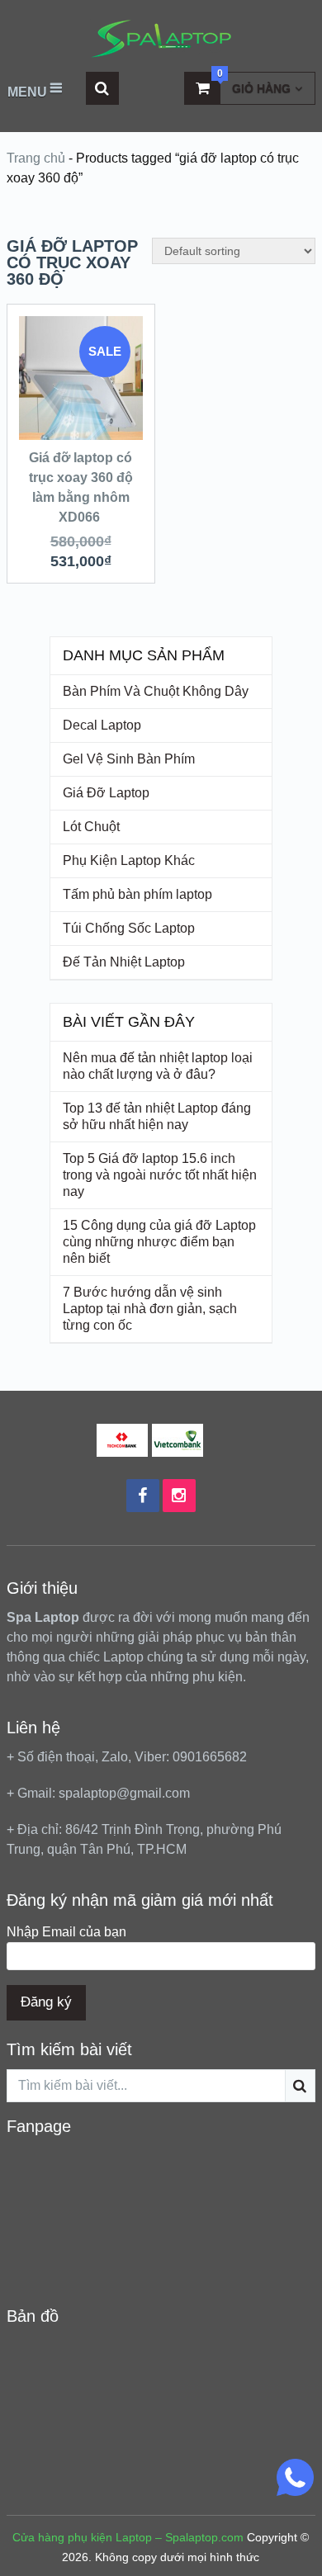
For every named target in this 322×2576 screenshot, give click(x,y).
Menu (27, 92)
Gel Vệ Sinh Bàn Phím (129, 759)
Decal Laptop (102, 725)
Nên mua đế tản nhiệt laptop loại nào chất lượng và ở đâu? (158, 1066)
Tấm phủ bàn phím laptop (137, 894)
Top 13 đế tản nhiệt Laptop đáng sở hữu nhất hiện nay (157, 1116)
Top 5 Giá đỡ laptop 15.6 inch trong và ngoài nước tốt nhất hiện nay (160, 1175)
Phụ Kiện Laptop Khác (129, 860)
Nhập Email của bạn (66, 1932)
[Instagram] (179, 1496)
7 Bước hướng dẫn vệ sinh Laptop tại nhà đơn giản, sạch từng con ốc (150, 1309)
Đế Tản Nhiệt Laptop (124, 962)
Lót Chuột (91, 827)
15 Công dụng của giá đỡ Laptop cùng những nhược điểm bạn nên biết (159, 1242)
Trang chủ (36, 158)
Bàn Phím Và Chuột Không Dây (156, 691)
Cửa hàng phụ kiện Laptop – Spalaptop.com (128, 2537)
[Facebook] (143, 1496)
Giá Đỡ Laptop (106, 793)
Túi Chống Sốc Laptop (129, 928)
